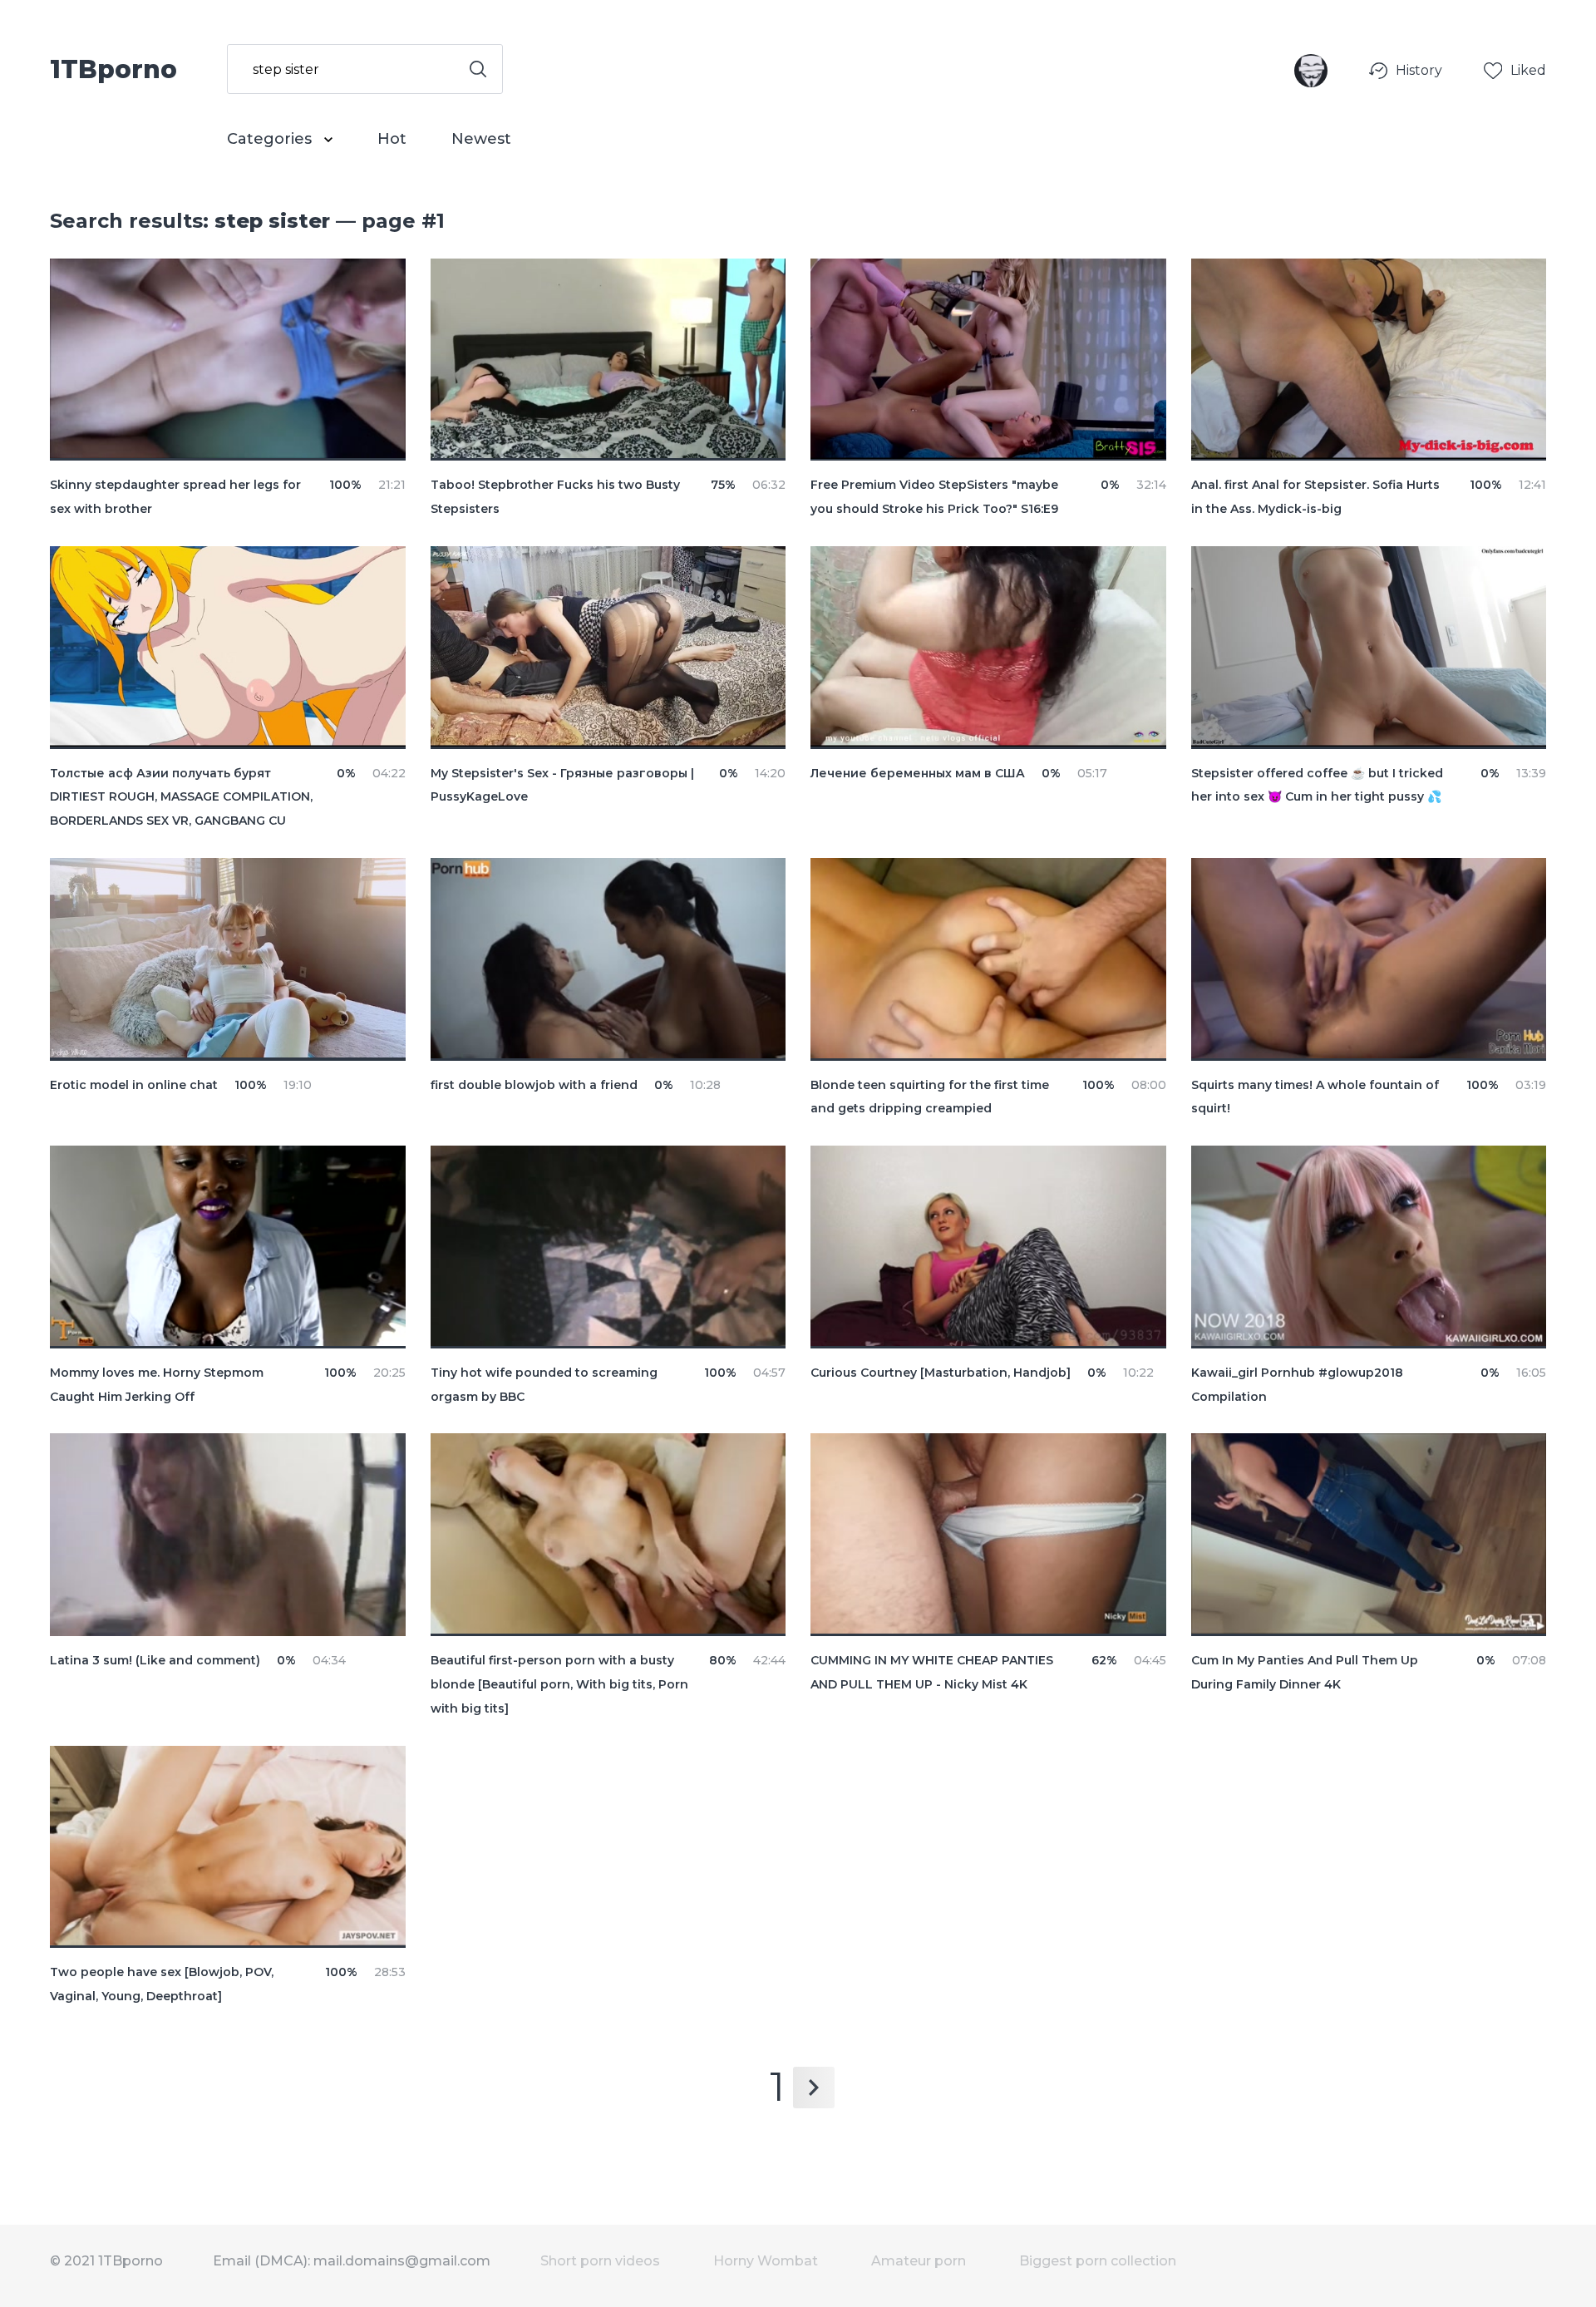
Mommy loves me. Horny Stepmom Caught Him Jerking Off (157, 1385)
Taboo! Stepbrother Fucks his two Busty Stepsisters (555, 497)
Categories (271, 139)
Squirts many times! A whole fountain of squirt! (1315, 1097)
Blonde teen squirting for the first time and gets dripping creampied (930, 1097)
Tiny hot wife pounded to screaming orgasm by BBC (544, 1385)
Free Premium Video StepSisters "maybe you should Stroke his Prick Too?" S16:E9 (934, 497)
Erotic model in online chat (134, 1085)
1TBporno (113, 68)
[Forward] (814, 2088)
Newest (481, 139)
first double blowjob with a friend (534, 1085)
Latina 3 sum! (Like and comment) (155, 1660)
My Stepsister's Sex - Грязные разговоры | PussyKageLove (562, 785)
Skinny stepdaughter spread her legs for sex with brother (175, 497)
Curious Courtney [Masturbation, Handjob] (941, 1373)
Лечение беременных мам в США (918, 773)
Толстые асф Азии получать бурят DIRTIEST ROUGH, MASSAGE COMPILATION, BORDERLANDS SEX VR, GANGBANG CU (181, 797)
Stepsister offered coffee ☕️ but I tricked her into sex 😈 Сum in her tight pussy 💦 (1317, 785)
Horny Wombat (766, 2261)
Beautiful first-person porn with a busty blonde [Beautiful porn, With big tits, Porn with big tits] (559, 1684)
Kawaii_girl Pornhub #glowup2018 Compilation (1297, 1385)
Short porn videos (600, 2261)
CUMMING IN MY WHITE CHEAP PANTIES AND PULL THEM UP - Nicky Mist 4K (932, 1672)
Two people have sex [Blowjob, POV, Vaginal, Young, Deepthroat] (162, 1984)
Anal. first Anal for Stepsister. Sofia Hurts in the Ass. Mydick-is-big (1315, 497)
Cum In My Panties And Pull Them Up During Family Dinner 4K (1305, 1672)
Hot (392, 139)
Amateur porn (919, 2261)
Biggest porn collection (1098, 2261)
